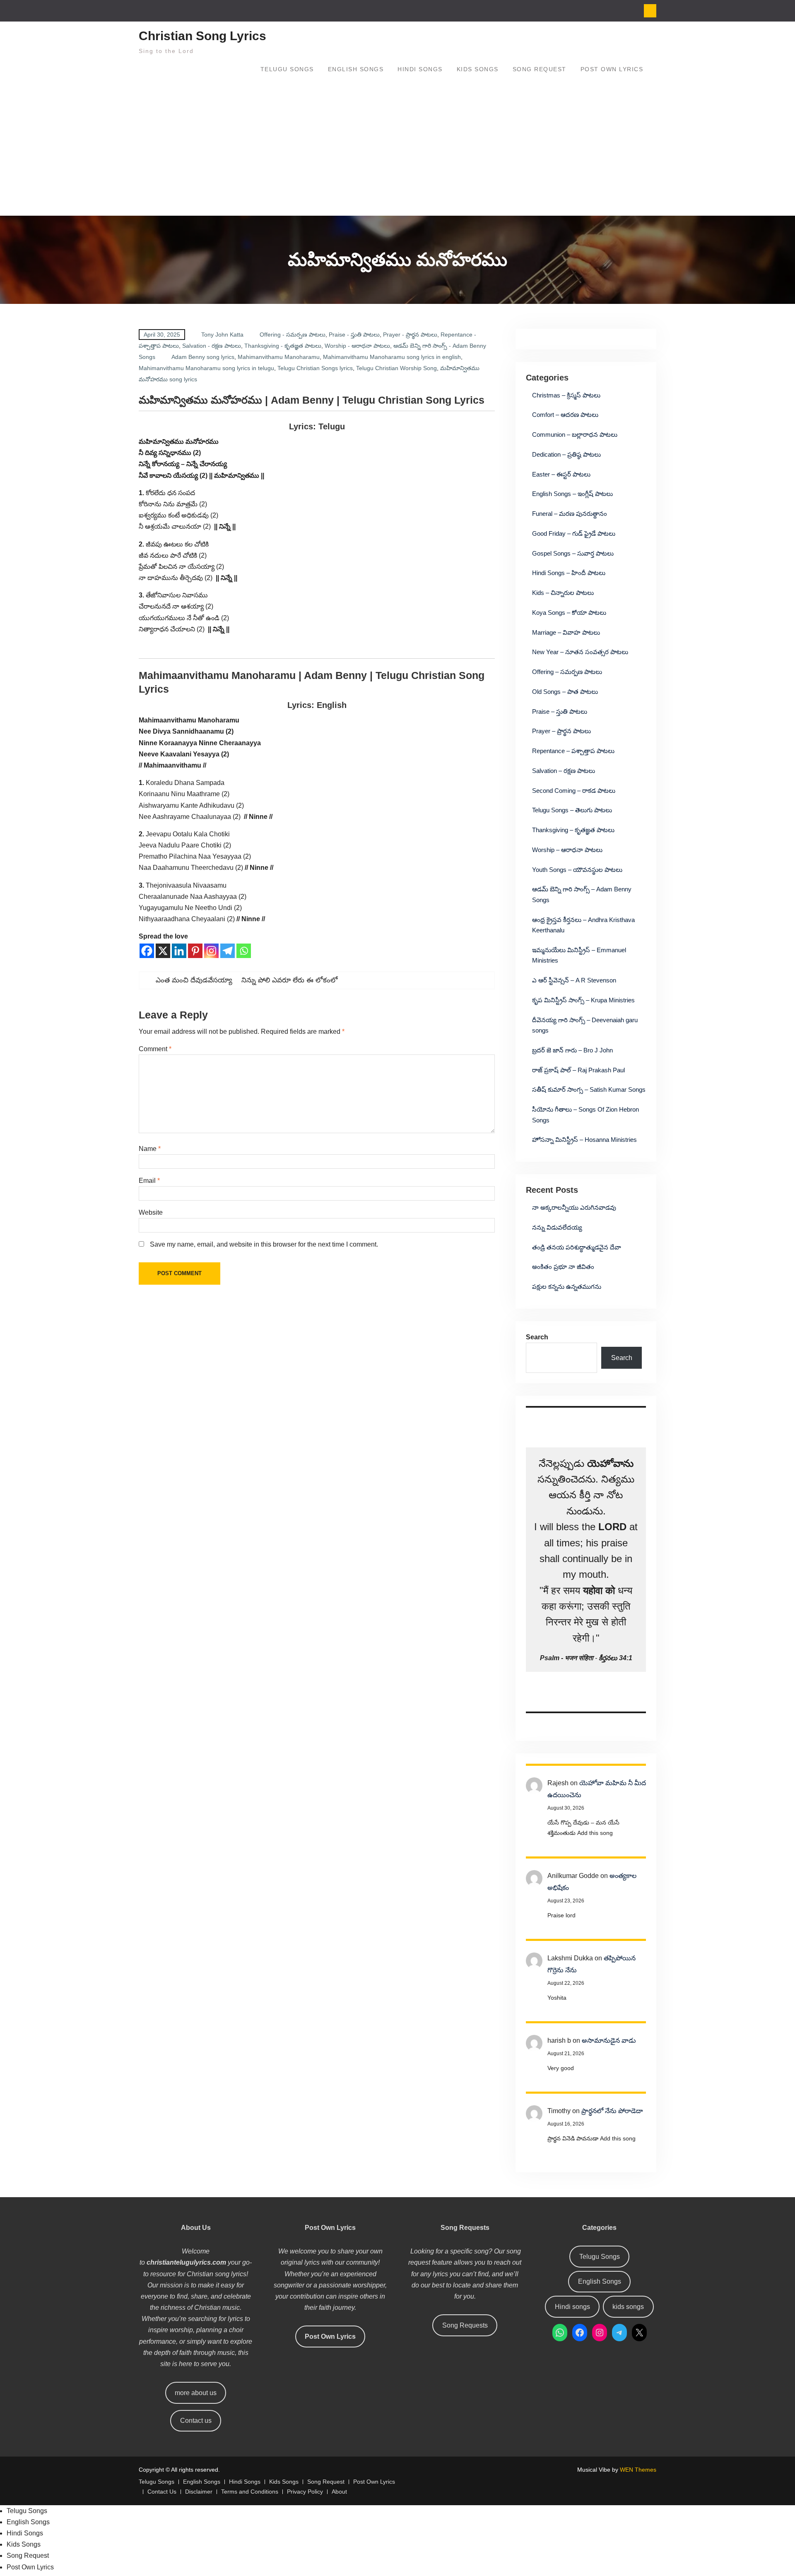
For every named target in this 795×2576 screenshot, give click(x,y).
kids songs (628, 2307)
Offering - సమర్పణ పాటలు (293, 335)
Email (149, 1181)
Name (150, 1149)
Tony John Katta (222, 335)
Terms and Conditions (250, 2492)
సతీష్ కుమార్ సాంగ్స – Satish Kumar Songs (589, 1089)
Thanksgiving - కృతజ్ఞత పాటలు (283, 346)
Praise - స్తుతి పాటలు (354, 335)
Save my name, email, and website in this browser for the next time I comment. (264, 1244)
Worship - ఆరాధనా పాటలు (357, 346)
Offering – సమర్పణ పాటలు (567, 672)
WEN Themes (638, 2470)
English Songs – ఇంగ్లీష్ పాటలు (572, 494)
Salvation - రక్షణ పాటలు (212, 346)
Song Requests (465, 2325)
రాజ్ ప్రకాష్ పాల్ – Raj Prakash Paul (578, 1070)
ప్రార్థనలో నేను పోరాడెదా (612, 2111)
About (339, 2492)
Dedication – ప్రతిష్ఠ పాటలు (566, 454)
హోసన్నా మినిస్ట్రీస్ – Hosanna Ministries (584, 1140)
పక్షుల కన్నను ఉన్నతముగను (567, 1287)
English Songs (356, 69)
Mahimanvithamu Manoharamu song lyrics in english (392, 357)
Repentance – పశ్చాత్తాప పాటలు (573, 751)
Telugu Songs (287, 69)
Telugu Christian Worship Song (396, 368)
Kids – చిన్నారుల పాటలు (563, 593)
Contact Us (162, 2492)
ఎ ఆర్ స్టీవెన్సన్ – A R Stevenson (574, 980)
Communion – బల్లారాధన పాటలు (575, 435)
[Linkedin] (179, 951)
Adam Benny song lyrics (203, 357)
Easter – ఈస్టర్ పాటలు (561, 474)
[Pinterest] (195, 951)
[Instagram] (211, 951)
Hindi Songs (420, 69)
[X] (163, 951)
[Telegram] (228, 951)
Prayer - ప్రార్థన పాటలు (410, 335)
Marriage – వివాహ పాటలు (566, 632)
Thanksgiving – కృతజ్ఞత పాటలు (573, 830)
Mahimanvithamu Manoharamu (279, 357)
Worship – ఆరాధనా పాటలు (567, 850)
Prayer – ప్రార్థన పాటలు (561, 731)
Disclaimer (199, 2492)
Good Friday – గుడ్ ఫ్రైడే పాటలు (574, 533)
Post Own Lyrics (612, 69)
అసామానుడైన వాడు (609, 2040)
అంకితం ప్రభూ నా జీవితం (563, 1267)
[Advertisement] (397, 154)
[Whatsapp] (244, 951)
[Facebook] (147, 951)
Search (537, 1337)
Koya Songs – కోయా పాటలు (569, 613)
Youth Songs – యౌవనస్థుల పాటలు (577, 870)
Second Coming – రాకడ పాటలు (574, 791)
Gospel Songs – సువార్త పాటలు (573, 553)
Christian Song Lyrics (202, 36)
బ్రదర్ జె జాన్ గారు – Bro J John (572, 1050)
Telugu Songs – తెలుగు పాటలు (572, 810)
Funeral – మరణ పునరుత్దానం (570, 514)
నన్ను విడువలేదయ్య (557, 1227)
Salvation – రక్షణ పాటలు (564, 771)
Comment (155, 1049)
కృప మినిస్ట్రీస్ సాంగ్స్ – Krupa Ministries (583, 1000)
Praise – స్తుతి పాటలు (560, 711)
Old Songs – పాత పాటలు (565, 692)
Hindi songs (572, 2307)
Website (151, 1212)
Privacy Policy (305, 2492)
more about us (196, 2393)
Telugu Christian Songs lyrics (315, 368)
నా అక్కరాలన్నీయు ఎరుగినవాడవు (574, 1207)
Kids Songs (478, 69)
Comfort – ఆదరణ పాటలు (565, 415)
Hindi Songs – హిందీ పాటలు (569, 573)
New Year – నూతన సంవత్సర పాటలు (580, 652)
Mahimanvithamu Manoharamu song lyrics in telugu (206, 368)
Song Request (540, 69)
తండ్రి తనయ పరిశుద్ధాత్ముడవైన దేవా (577, 1247)
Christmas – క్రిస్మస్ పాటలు (566, 395)
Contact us (196, 2421)
